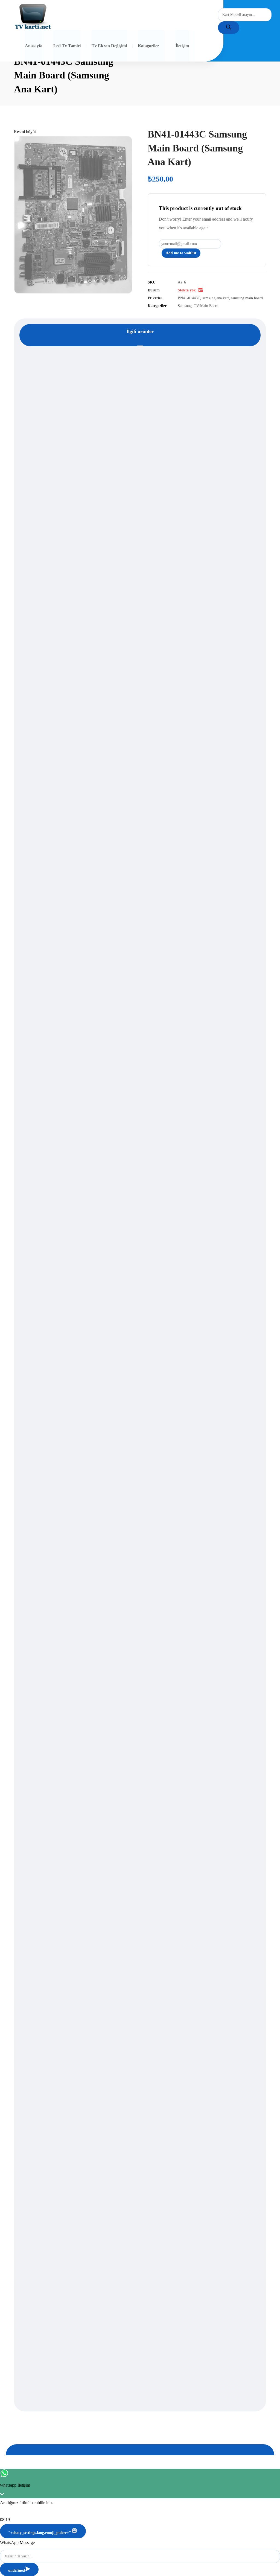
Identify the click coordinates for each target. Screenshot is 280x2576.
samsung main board (247, 298)
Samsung (185, 306)
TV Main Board (206, 306)
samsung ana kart (216, 298)
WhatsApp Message (17, 2543)
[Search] (229, 28)
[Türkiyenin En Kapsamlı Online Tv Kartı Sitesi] (33, 17)
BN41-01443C (189, 298)
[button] (25, 132)
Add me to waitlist (181, 253)
